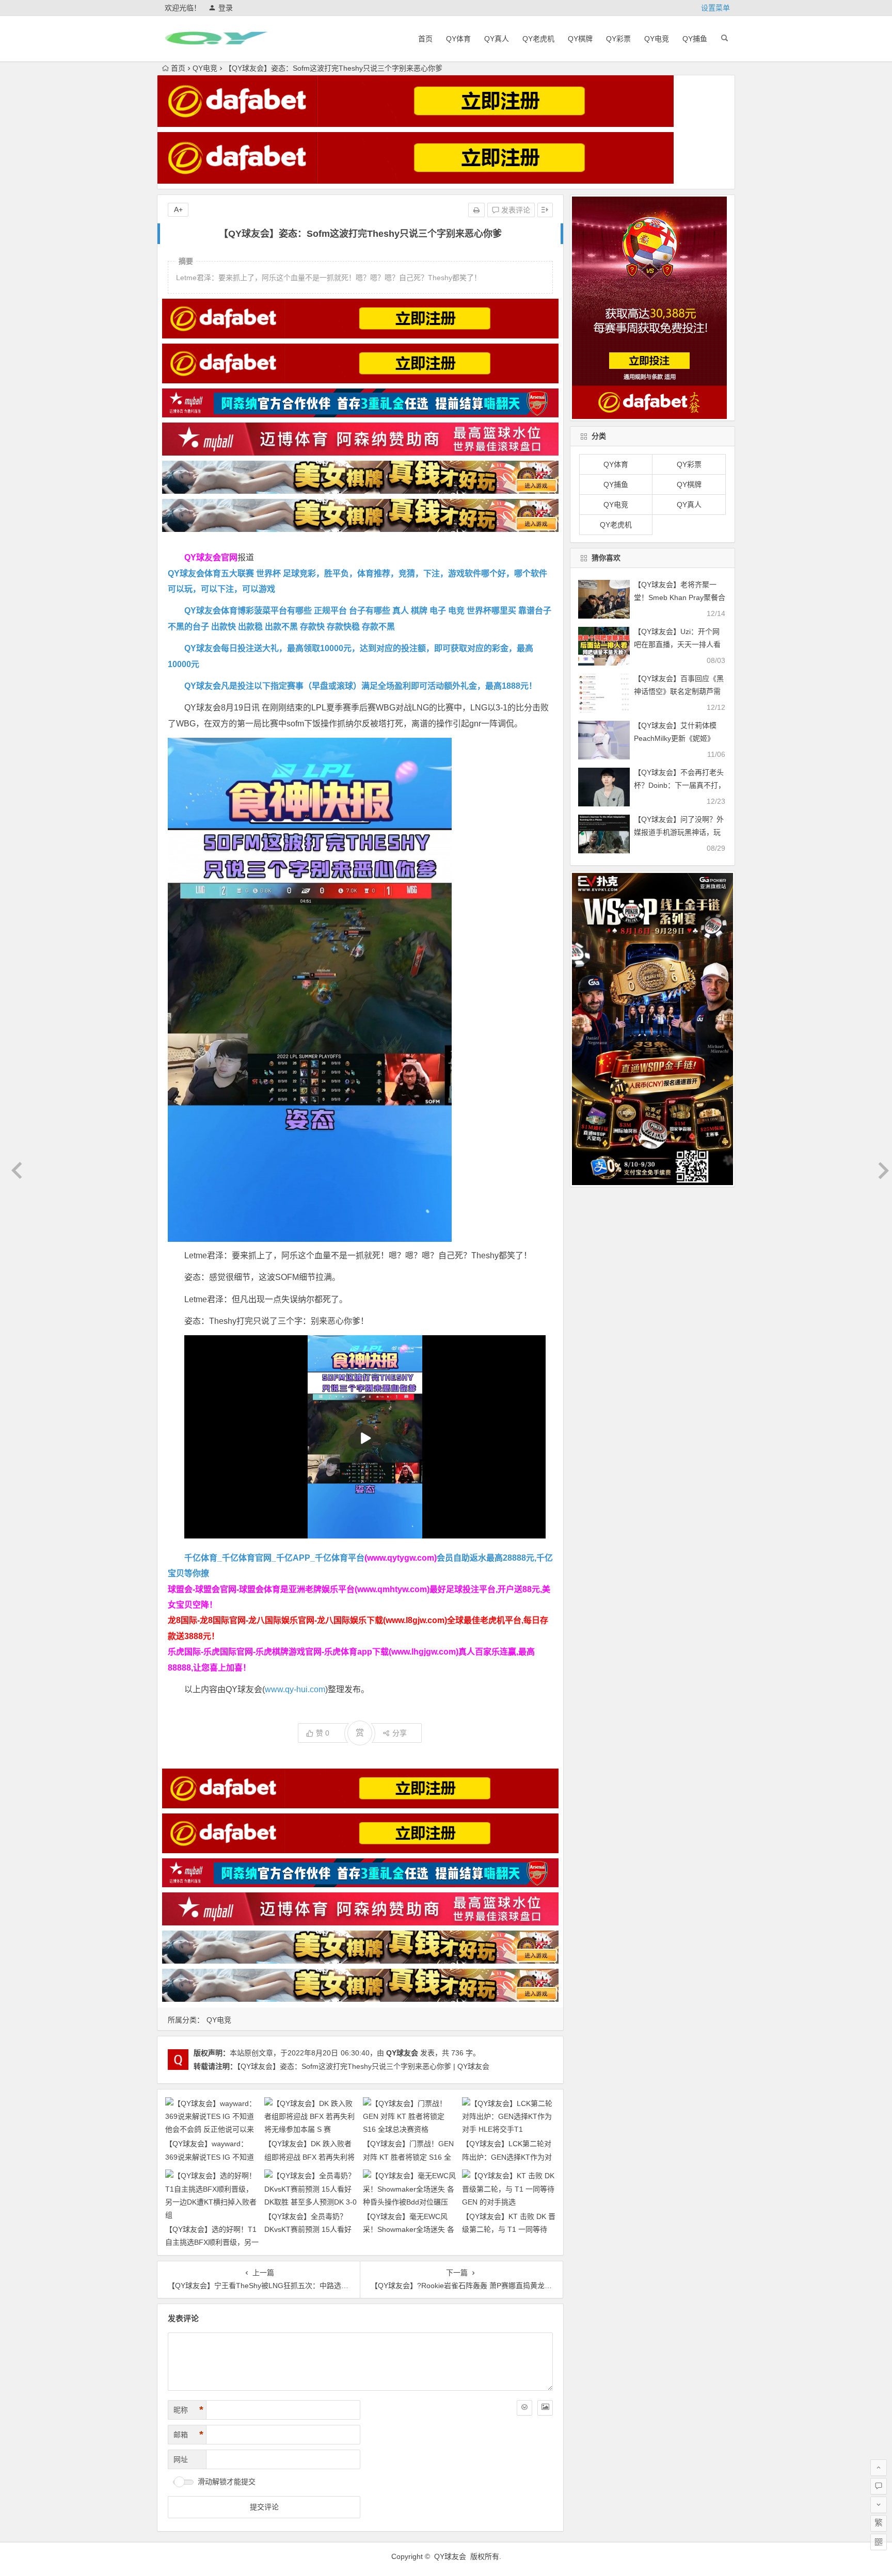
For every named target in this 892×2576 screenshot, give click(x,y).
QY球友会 (402, 2053)
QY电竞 (657, 39)
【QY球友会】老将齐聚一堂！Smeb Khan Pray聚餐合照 (680, 597)
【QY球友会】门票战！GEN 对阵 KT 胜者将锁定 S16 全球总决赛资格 (408, 2157)
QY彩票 (618, 39)
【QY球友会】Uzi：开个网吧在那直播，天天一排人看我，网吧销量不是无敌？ (677, 644)
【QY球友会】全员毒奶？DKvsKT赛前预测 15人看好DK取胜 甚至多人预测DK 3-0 (310, 2229)
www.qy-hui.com (295, 1689)
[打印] (476, 210)
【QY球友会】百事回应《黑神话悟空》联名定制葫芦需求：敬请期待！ (679, 691)
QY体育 (458, 39)
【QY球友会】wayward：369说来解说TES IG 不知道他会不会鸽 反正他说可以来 (210, 2157)
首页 (425, 39)
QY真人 (497, 39)
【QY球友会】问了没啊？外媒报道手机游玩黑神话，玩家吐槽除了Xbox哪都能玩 (679, 832)
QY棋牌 (580, 39)
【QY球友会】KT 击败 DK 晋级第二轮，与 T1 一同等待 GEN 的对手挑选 (509, 2229)
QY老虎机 (538, 39)
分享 (400, 1733)
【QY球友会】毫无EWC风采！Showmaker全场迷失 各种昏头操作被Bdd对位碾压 (409, 2229)
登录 (226, 8)
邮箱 (188, 2435)
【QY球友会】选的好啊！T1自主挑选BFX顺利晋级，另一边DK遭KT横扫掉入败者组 (212, 2242)
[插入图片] (545, 2408)
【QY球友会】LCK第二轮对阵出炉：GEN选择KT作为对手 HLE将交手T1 (507, 2157)
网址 (181, 2459)
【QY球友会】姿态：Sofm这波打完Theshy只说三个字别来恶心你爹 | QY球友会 (363, 2066)
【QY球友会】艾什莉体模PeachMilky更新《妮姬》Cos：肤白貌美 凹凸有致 (675, 738)
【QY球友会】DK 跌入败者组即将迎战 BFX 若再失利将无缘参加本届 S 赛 (309, 2157)
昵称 (188, 2410)
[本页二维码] (879, 2542)
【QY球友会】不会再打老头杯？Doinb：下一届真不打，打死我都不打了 (680, 785)
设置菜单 (715, 8)
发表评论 (515, 210)
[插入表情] (524, 2408)
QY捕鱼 (695, 39)
